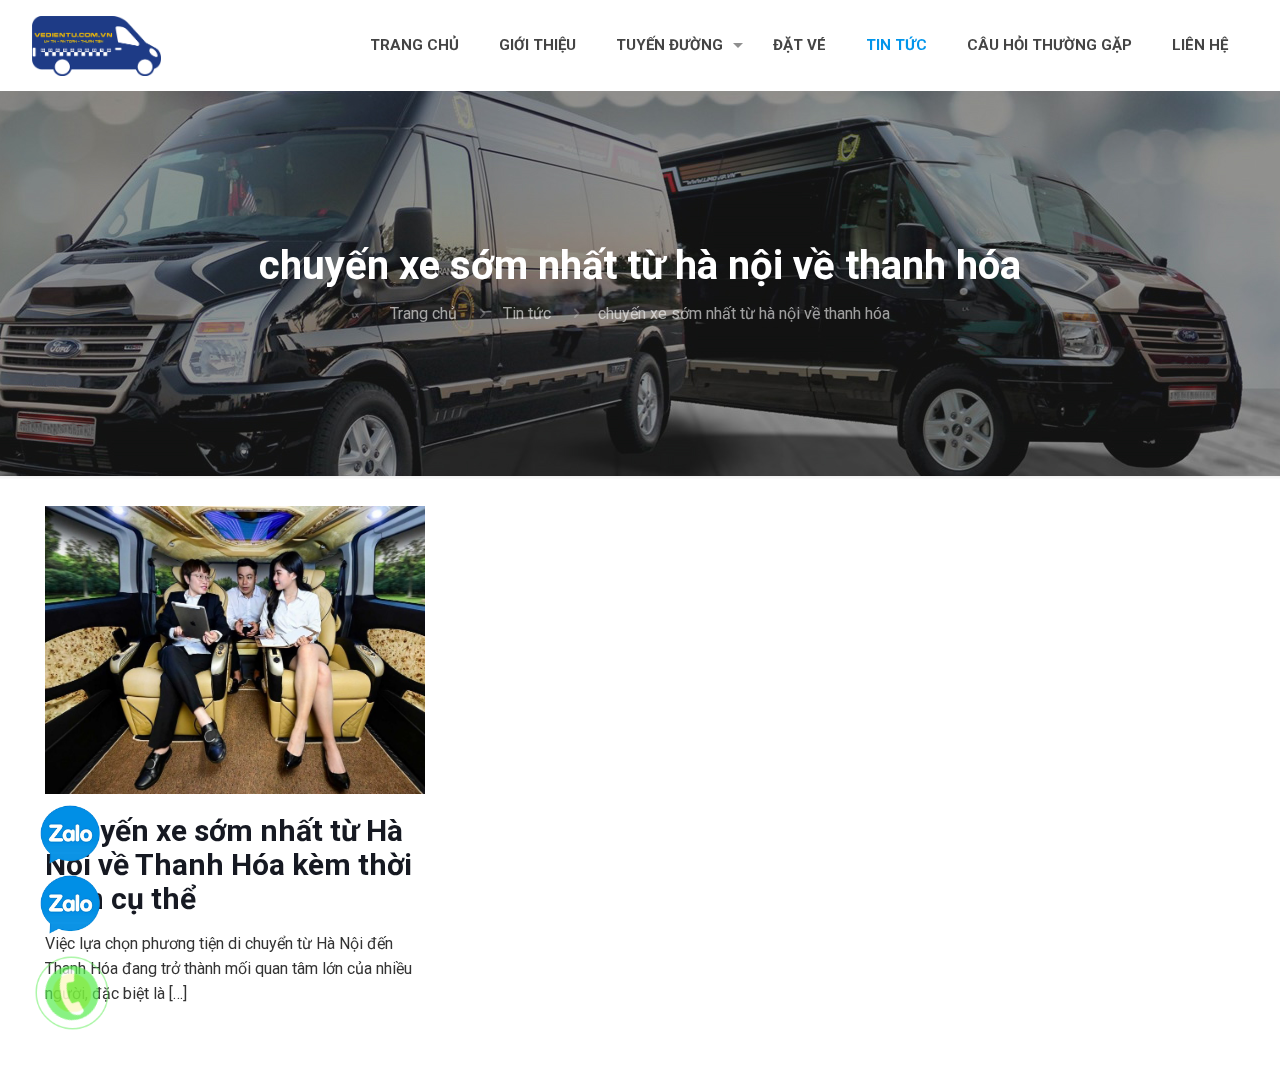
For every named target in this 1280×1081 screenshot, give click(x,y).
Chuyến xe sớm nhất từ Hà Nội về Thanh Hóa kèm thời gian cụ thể (228, 864)
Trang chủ (423, 313)
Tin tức (527, 313)
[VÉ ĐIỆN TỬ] (96, 45)
